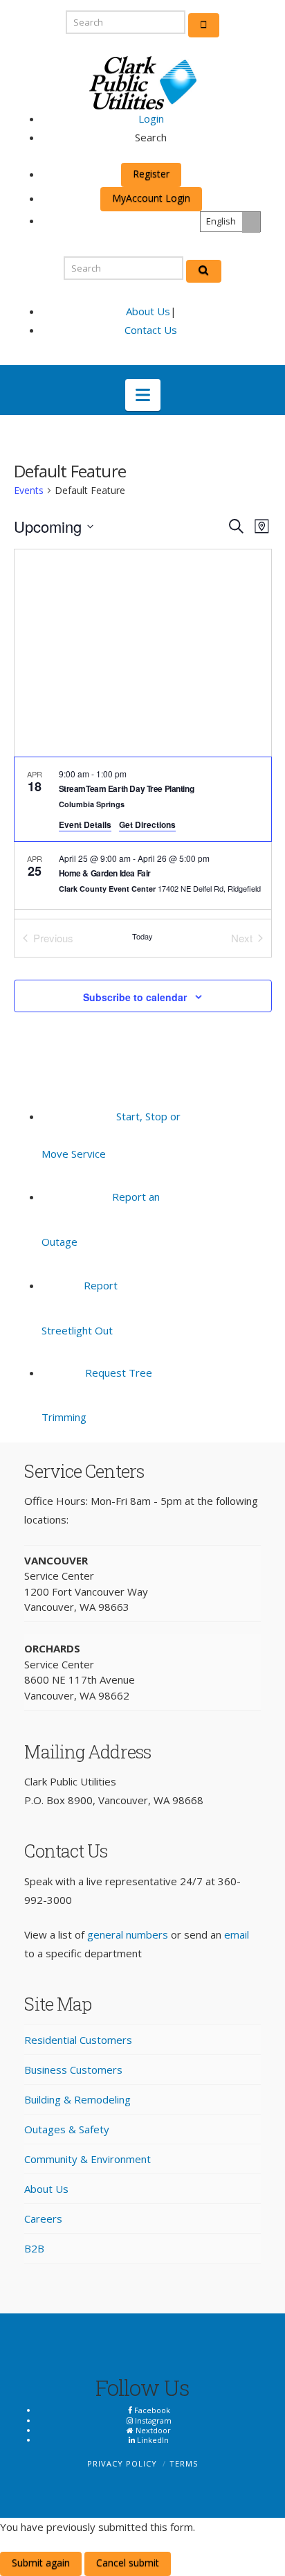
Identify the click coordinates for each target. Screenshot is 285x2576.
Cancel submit (128, 2562)
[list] (143, 838)
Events (29, 490)
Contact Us (151, 330)
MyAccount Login (151, 198)
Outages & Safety (67, 2129)
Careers (43, 2218)
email (237, 1934)
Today (142, 936)
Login (151, 118)
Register (151, 174)
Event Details (85, 824)
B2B (34, 2248)
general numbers (128, 1934)
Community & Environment (88, 2159)
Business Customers (73, 2070)
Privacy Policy (122, 2463)
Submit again (41, 2562)
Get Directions (147, 824)
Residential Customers (78, 2040)
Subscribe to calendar (135, 997)
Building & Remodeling (77, 2099)
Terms (184, 2463)
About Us (148, 311)
